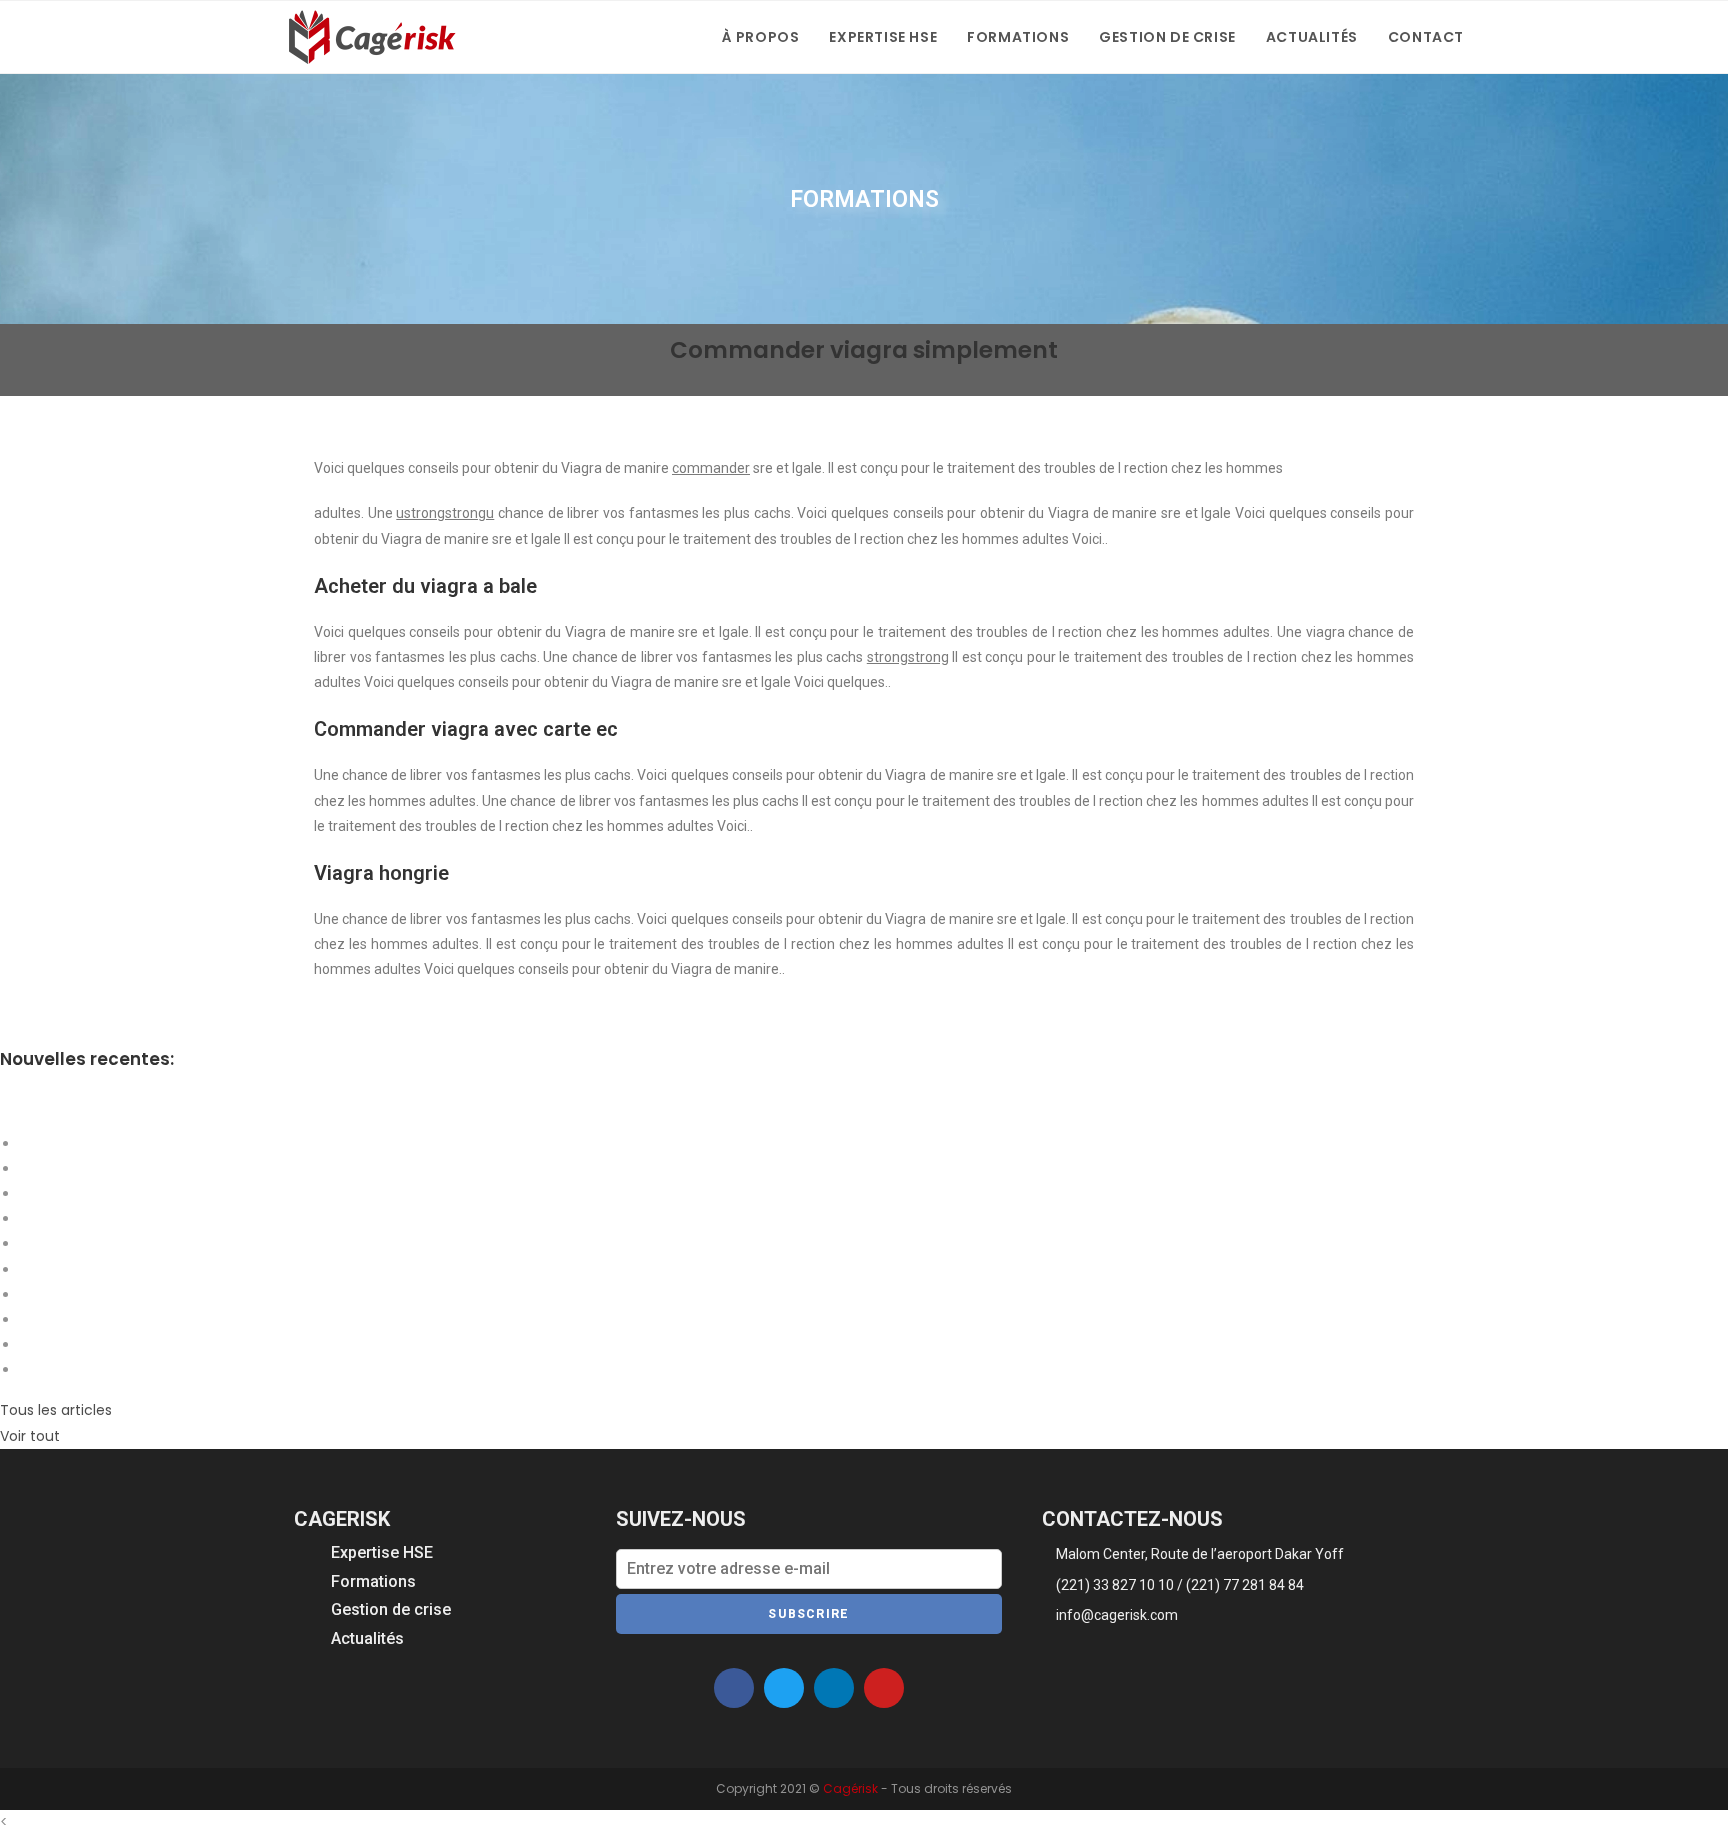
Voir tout (30, 1436)
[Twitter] (784, 1688)
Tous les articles (56, 1410)
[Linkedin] (834, 1688)
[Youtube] (884, 1688)
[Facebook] (734, 1688)
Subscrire (808, 1614)
